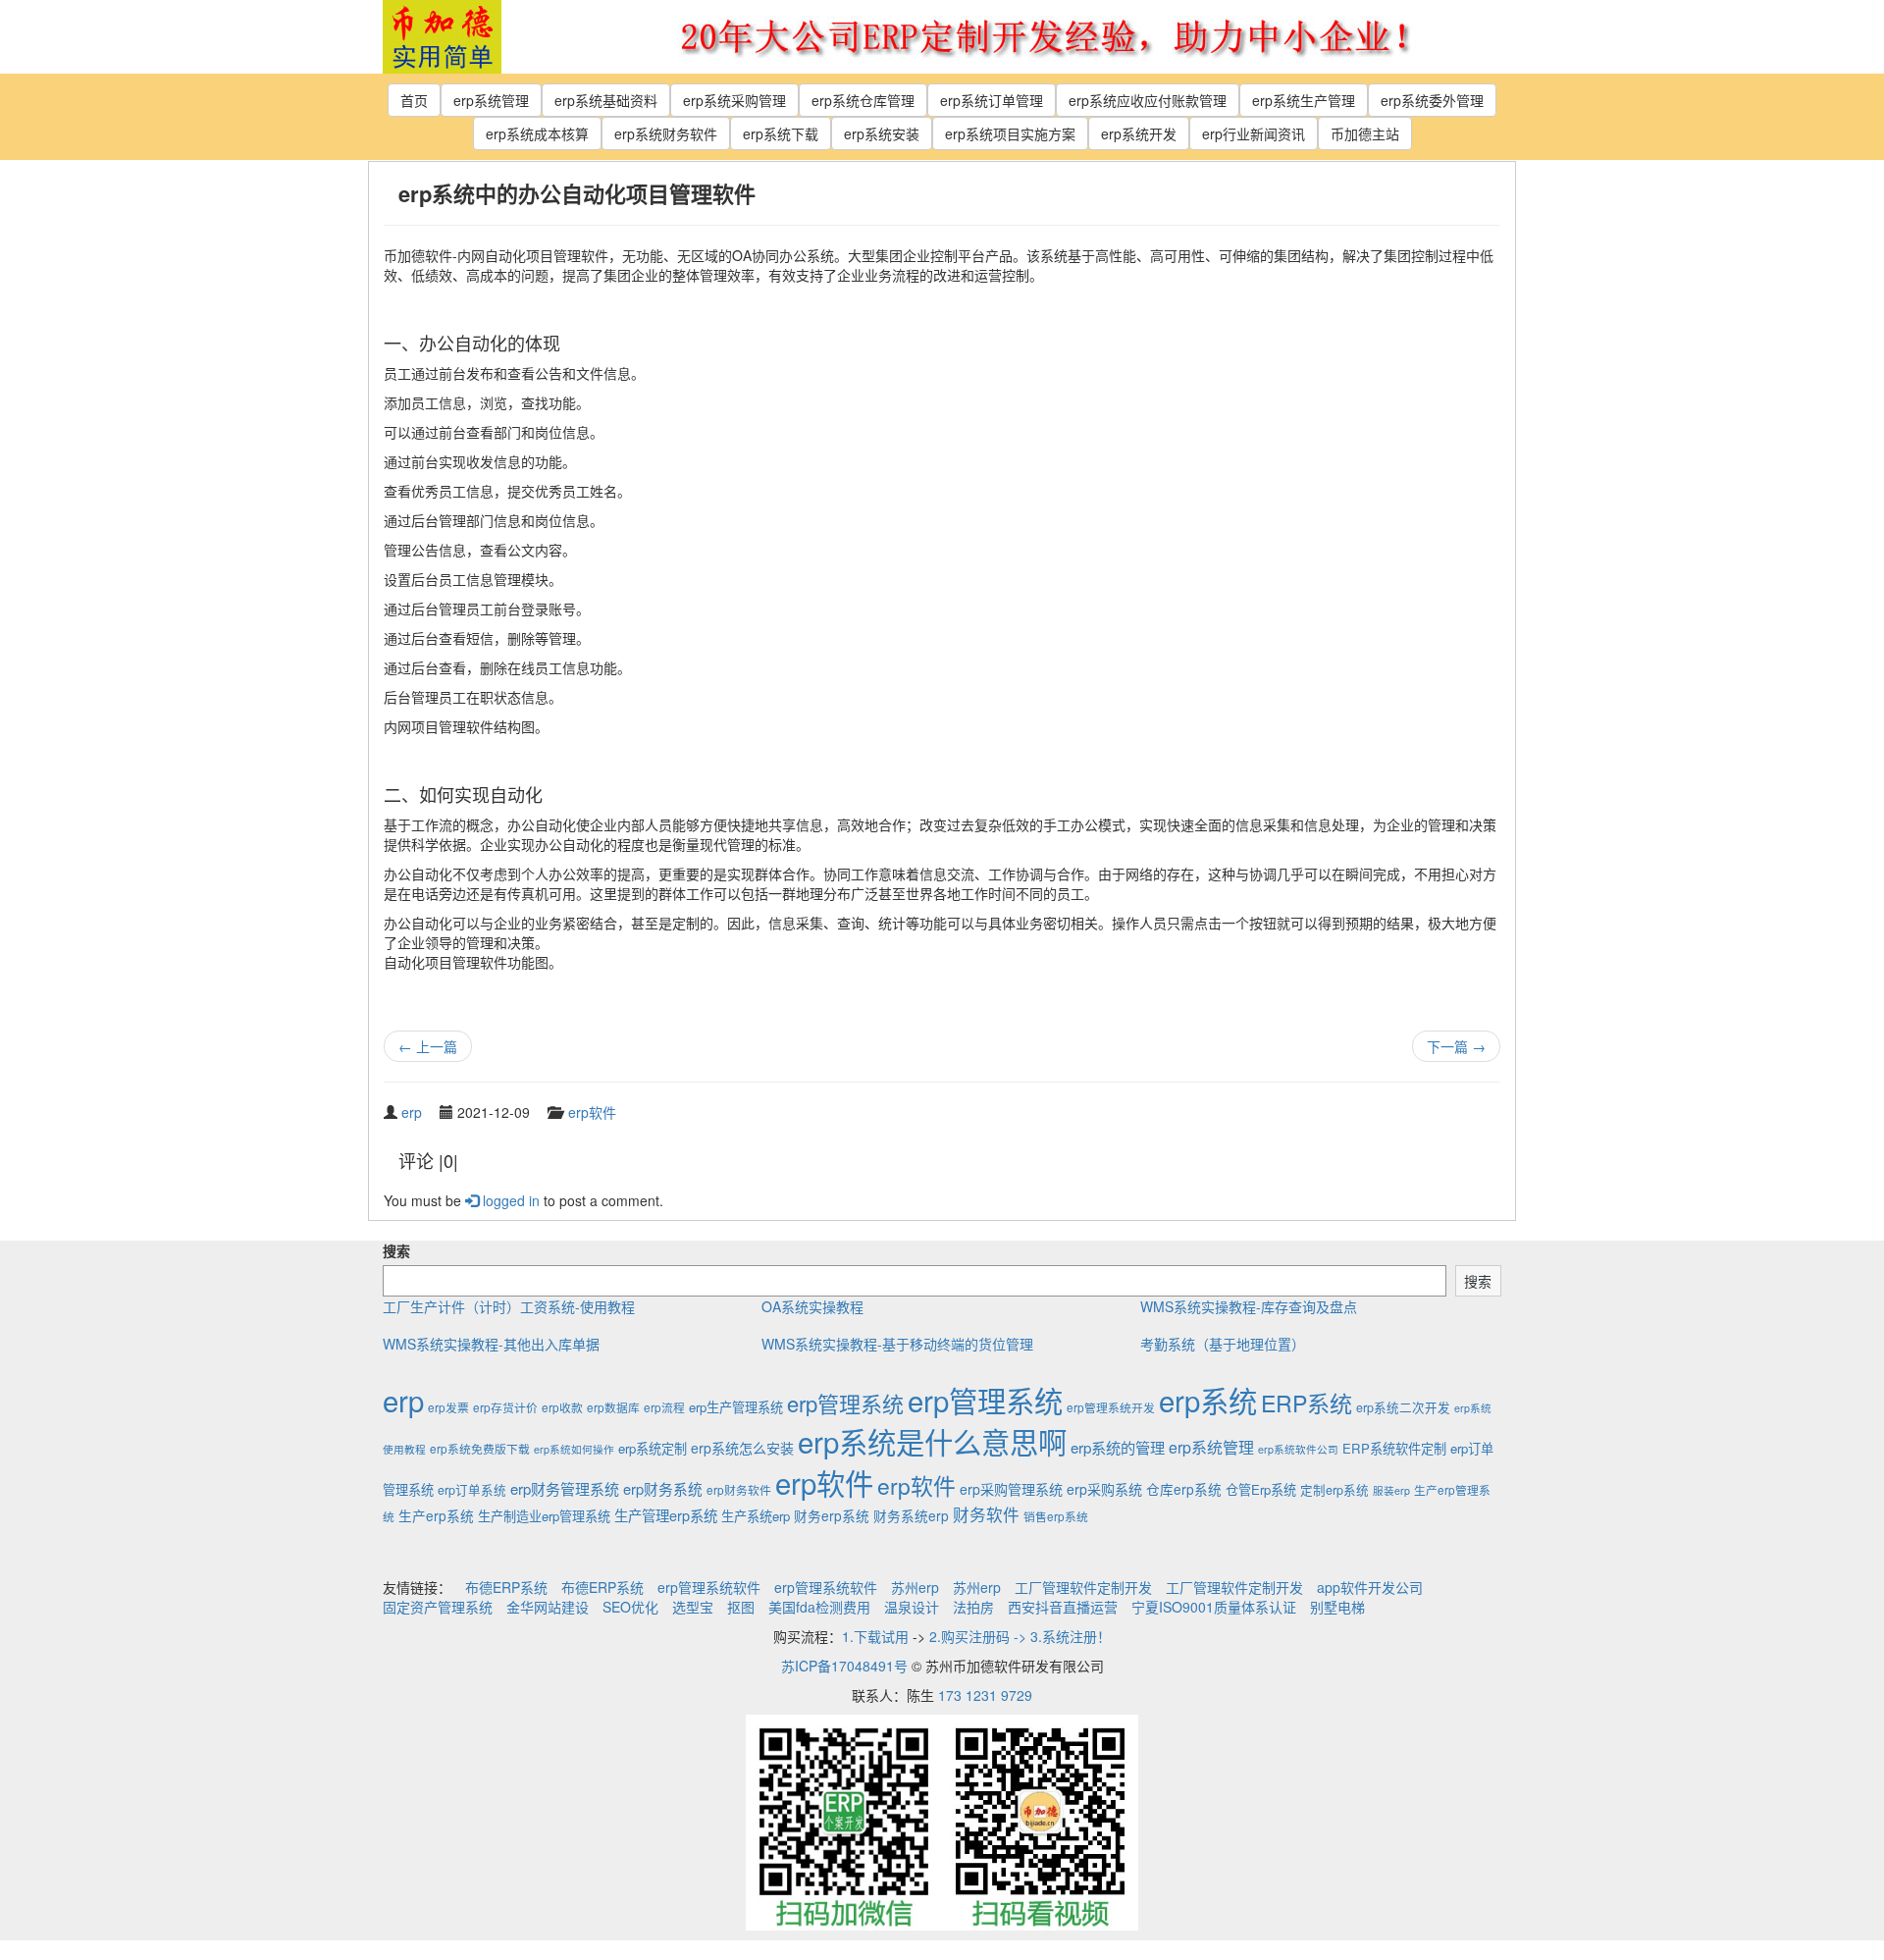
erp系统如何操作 (574, 1449)
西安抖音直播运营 (1063, 1607)
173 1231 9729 (985, 1695)
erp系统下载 (781, 133)
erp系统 (1208, 1400)
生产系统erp (756, 1516)
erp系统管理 (491, 100)
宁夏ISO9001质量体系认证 (1214, 1607)
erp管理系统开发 (1111, 1407)
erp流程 (664, 1407)
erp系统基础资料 (606, 100)
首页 (414, 100)
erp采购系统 (1104, 1489)
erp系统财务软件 (666, 133)
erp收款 (562, 1407)
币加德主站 (1365, 133)
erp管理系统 (845, 1403)
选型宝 (693, 1607)
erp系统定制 (653, 1448)
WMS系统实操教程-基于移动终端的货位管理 (897, 1344)
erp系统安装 (882, 133)
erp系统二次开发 (1403, 1407)
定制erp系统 (1334, 1490)
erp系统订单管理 (992, 100)
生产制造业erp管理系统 (544, 1516)
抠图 (741, 1607)
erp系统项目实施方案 (1010, 133)
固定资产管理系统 (438, 1607)
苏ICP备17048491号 (844, 1666)
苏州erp (915, 1587)
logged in (509, 1200)
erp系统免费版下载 (480, 1448)
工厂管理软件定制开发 (1083, 1587)
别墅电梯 (1337, 1607)
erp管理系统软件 (709, 1587)
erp (412, 1112)
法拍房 (973, 1607)
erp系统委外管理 (1432, 100)
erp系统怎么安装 (742, 1448)
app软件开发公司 (1370, 1587)
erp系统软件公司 (1298, 1449)
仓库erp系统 (1184, 1489)
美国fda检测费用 (819, 1607)
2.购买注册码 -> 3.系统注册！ (1020, 1636)
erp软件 (592, 1112)
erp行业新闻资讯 (1254, 133)
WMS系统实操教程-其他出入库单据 (491, 1344)
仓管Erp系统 (1261, 1489)
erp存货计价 (505, 1407)
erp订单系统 (472, 1490)
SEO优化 (630, 1607)
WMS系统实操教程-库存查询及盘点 (1249, 1306)
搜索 (396, 1250)
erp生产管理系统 (736, 1407)
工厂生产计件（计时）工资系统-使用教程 (509, 1306)
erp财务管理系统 (565, 1488)
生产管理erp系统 (666, 1515)
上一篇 (428, 1046)
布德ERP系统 (506, 1587)
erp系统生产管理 (1304, 100)
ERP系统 (1307, 1403)
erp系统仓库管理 (863, 100)
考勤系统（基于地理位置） (1223, 1344)
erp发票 (448, 1407)
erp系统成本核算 (537, 133)
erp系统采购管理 (734, 100)
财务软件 (986, 1514)
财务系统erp (911, 1515)
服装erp (1391, 1490)
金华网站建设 (548, 1607)
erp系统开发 (1139, 133)
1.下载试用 (875, 1636)
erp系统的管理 (1118, 1447)
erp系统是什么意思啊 (932, 1441)
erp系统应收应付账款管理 (1148, 100)
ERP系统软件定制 (1394, 1448)
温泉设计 (912, 1607)
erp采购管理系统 (1011, 1489)
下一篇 (1456, 1046)
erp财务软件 (739, 1489)
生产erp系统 (436, 1515)
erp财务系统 (663, 1488)
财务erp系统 (832, 1515)
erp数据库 (613, 1407)
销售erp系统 (1056, 1516)
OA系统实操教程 (812, 1306)
